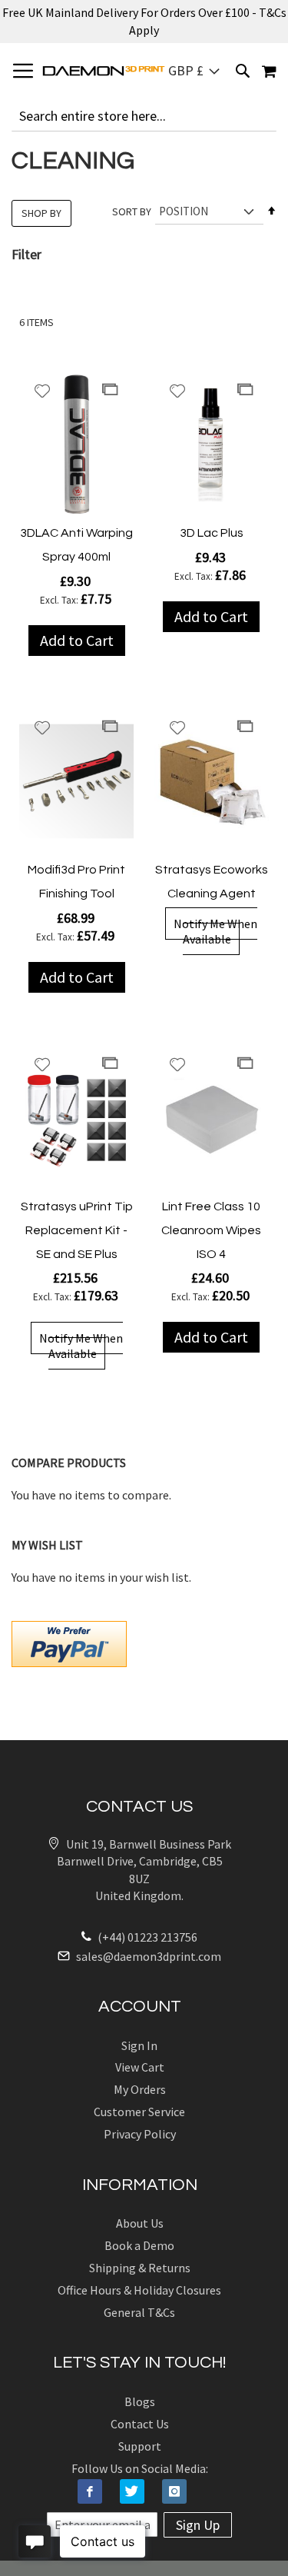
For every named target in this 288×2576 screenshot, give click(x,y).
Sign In (139, 2045)
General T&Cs (139, 2312)
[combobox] (144, 116)
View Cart (140, 2067)
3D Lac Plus (212, 533)
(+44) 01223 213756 (146, 1937)
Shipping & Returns (140, 2268)
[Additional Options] (69, 1642)
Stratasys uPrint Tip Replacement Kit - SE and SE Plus (77, 1230)
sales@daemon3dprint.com (147, 1956)
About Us (140, 2223)
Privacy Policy (140, 2134)
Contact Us (140, 2424)
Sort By (132, 211)
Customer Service (139, 2112)
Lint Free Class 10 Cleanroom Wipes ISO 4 (211, 1230)
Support (140, 2446)
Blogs (140, 2401)
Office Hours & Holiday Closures (139, 2290)
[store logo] (104, 71)
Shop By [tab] (41, 213)
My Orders (140, 2089)
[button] (194, 71)
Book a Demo (139, 2245)
